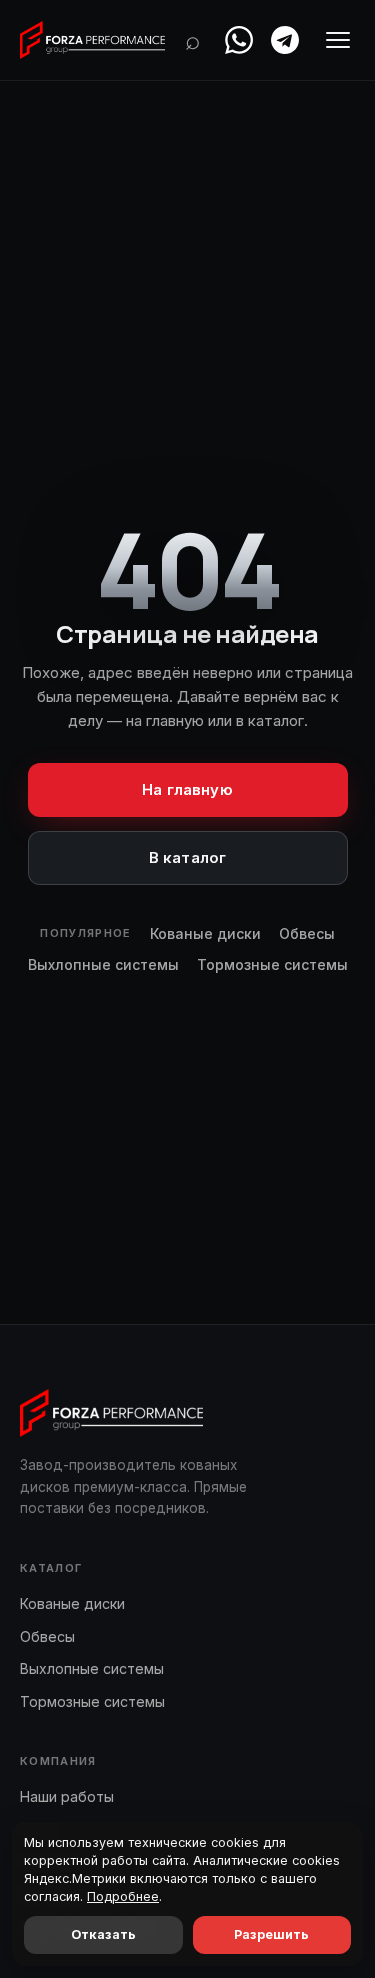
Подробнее (123, 1896)
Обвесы (307, 933)
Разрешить (271, 1934)
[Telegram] (285, 40)
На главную (187, 789)
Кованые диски (205, 933)
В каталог (187, 857)
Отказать (103, 1934)
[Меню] (338, 40)
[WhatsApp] (239, 40)
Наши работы (67, 1796)
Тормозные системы (272, 964)
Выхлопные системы (103, 964)
